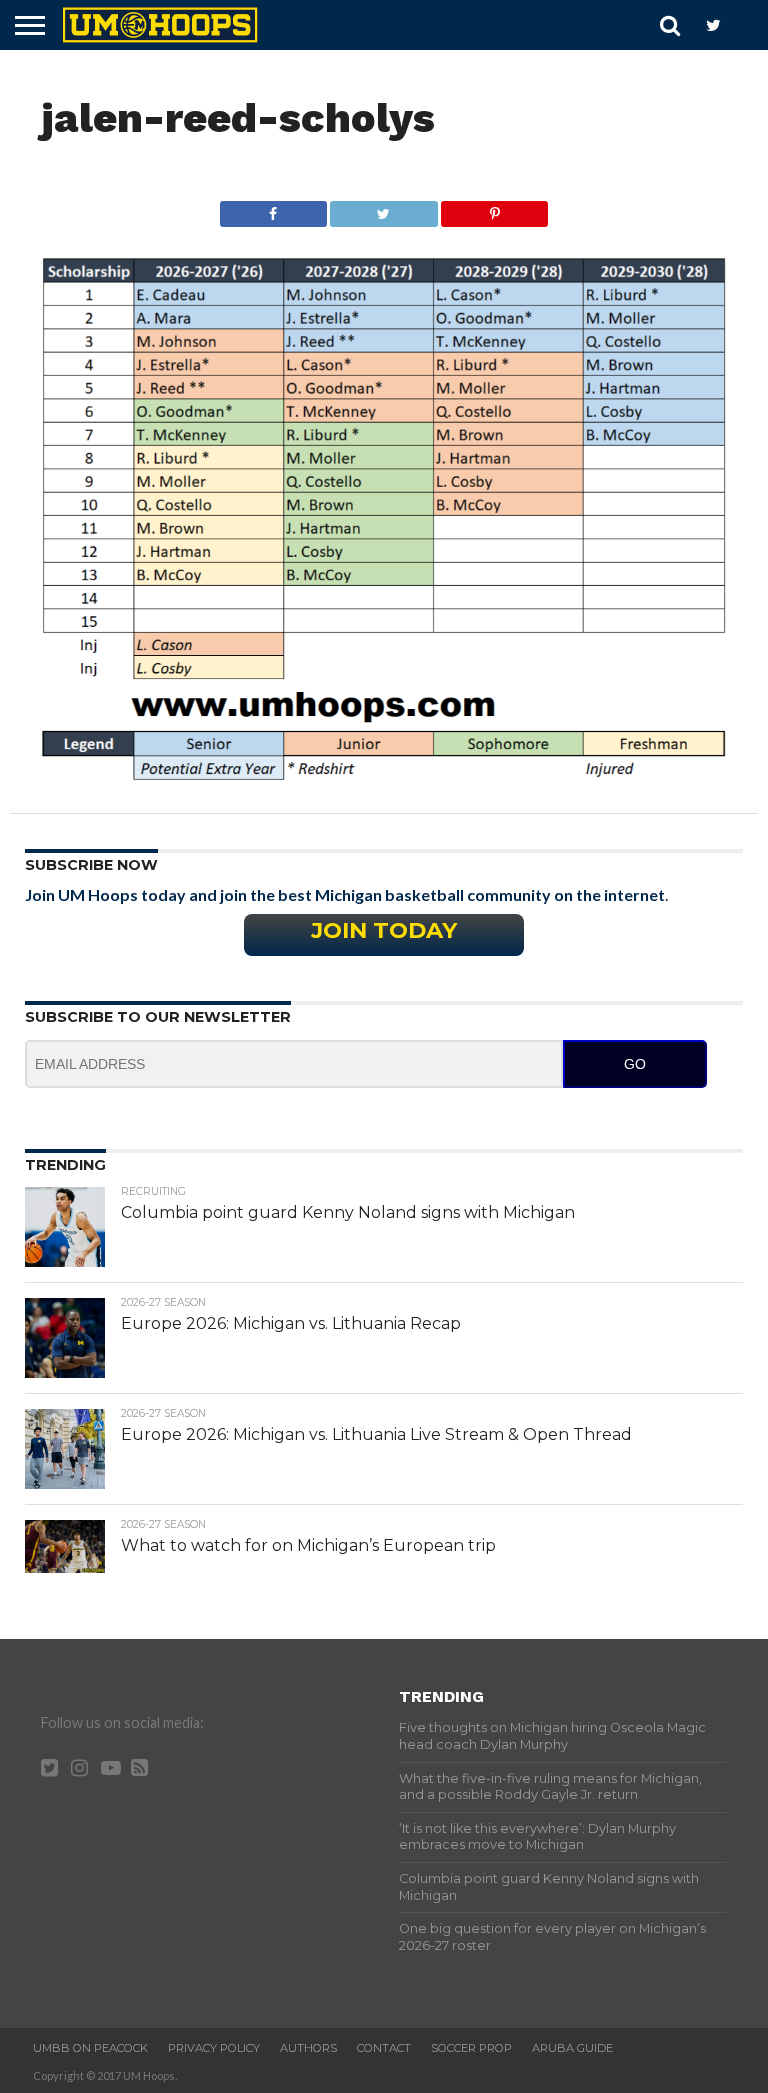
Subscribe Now (91, 865)
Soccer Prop (471, 2048)
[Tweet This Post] (384, 208)
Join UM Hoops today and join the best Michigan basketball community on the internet (345, 894)
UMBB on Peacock (90, 2048)
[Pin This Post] (495, 208)
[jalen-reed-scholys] (384, 774)
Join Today (384, 930)
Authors (308, 2048)
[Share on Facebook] (273, 208)
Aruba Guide (572, 2048)
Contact (384, 2048)
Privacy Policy (214, 2048)
